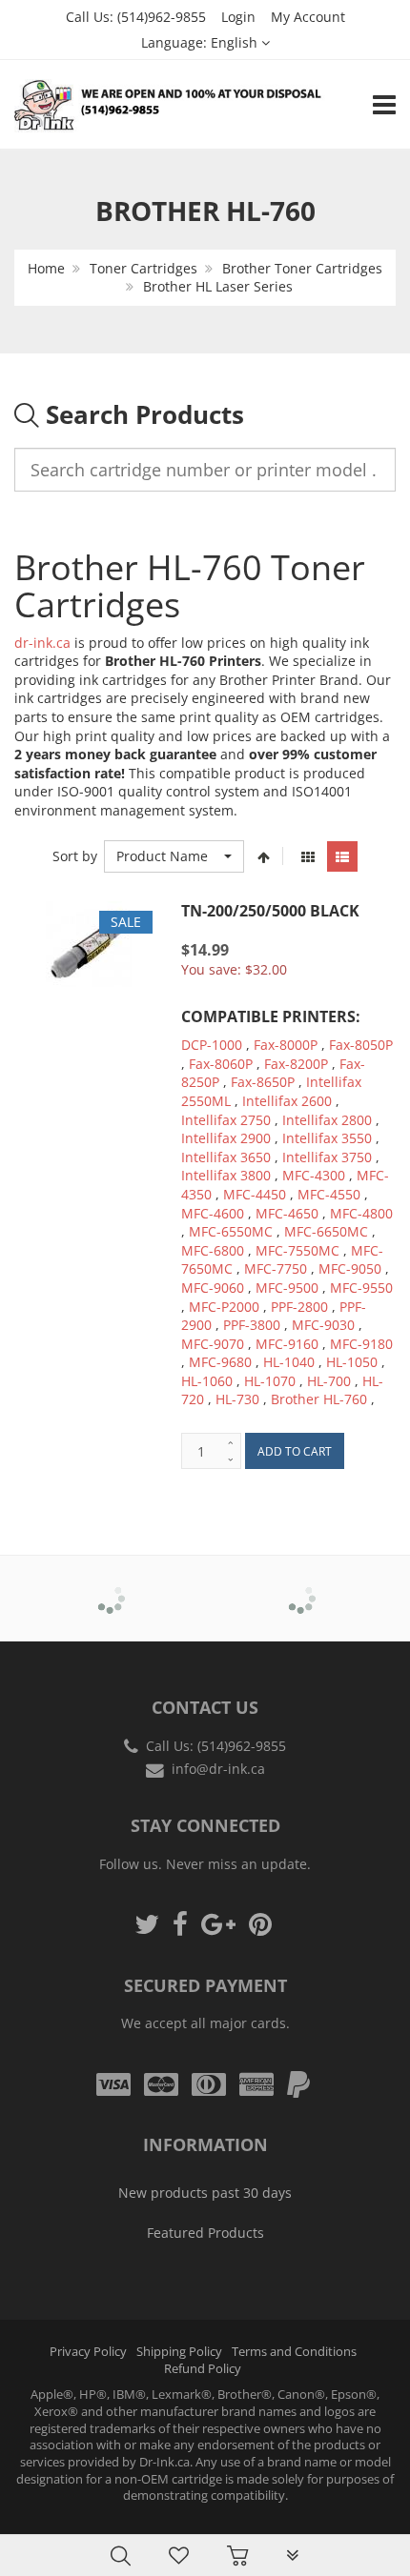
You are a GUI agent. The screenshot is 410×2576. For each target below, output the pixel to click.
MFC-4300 (314, 1175)
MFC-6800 (213, 1250)
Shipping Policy (179, 2352)
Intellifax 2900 (226, 1138)
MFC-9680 (220, 1362)
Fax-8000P (286, 1045)
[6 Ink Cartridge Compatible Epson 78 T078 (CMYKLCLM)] (53, 2529)
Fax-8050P (361, 1045)
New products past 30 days (205, 2193)
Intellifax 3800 (226, 1175)
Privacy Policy (88, 2352)
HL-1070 (270, 1381)
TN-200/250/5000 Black (270, 911)
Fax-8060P (221, 1064)
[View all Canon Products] (301, 1585)
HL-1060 (207, 1381)
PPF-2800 (299, 1307)
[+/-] (263, 856)
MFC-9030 (323, 1325)
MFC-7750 (276, 1268)
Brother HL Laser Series (218, 286)
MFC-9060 (213, 1288)
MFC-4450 (255, 1194)
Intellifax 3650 (226, 1157)
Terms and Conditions (294, 2352)
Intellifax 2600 (287, 1101)
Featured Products (205, 2233)
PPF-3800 (252, 1325)
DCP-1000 (212, 1045)
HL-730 (237, 1399)
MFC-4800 (361, 1213)
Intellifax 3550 (327, 1138)
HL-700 (329, 1381)
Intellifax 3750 (327, 1157)
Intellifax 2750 (226, 1120)
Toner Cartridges (143, 268)
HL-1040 (289, 1362)
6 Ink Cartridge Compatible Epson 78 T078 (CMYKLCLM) (193, 2527)
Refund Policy (203, 2369)
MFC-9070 (213, 1344)
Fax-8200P (296, 1064)
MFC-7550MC (297, 1250)
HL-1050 (352, 1362)
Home (46, 268)
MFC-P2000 (224, 1307)
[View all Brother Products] (110, 1585)
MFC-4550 (329, 1194)
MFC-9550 (361, 1288)
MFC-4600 (213, 1213)
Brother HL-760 (319, 1399)
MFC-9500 (287, 1288)
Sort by (75, 856)
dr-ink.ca (42, 643)
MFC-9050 (350, 1268)
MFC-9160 (287, 1344)
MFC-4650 (287, 1213)
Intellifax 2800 (327, 1120)
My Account (308, 17)
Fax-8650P (263, 1082)
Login (238, 17)
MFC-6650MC (326, 1231)
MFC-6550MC (231, 1231)
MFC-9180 (361, 1344)
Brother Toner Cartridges (302, 268)
